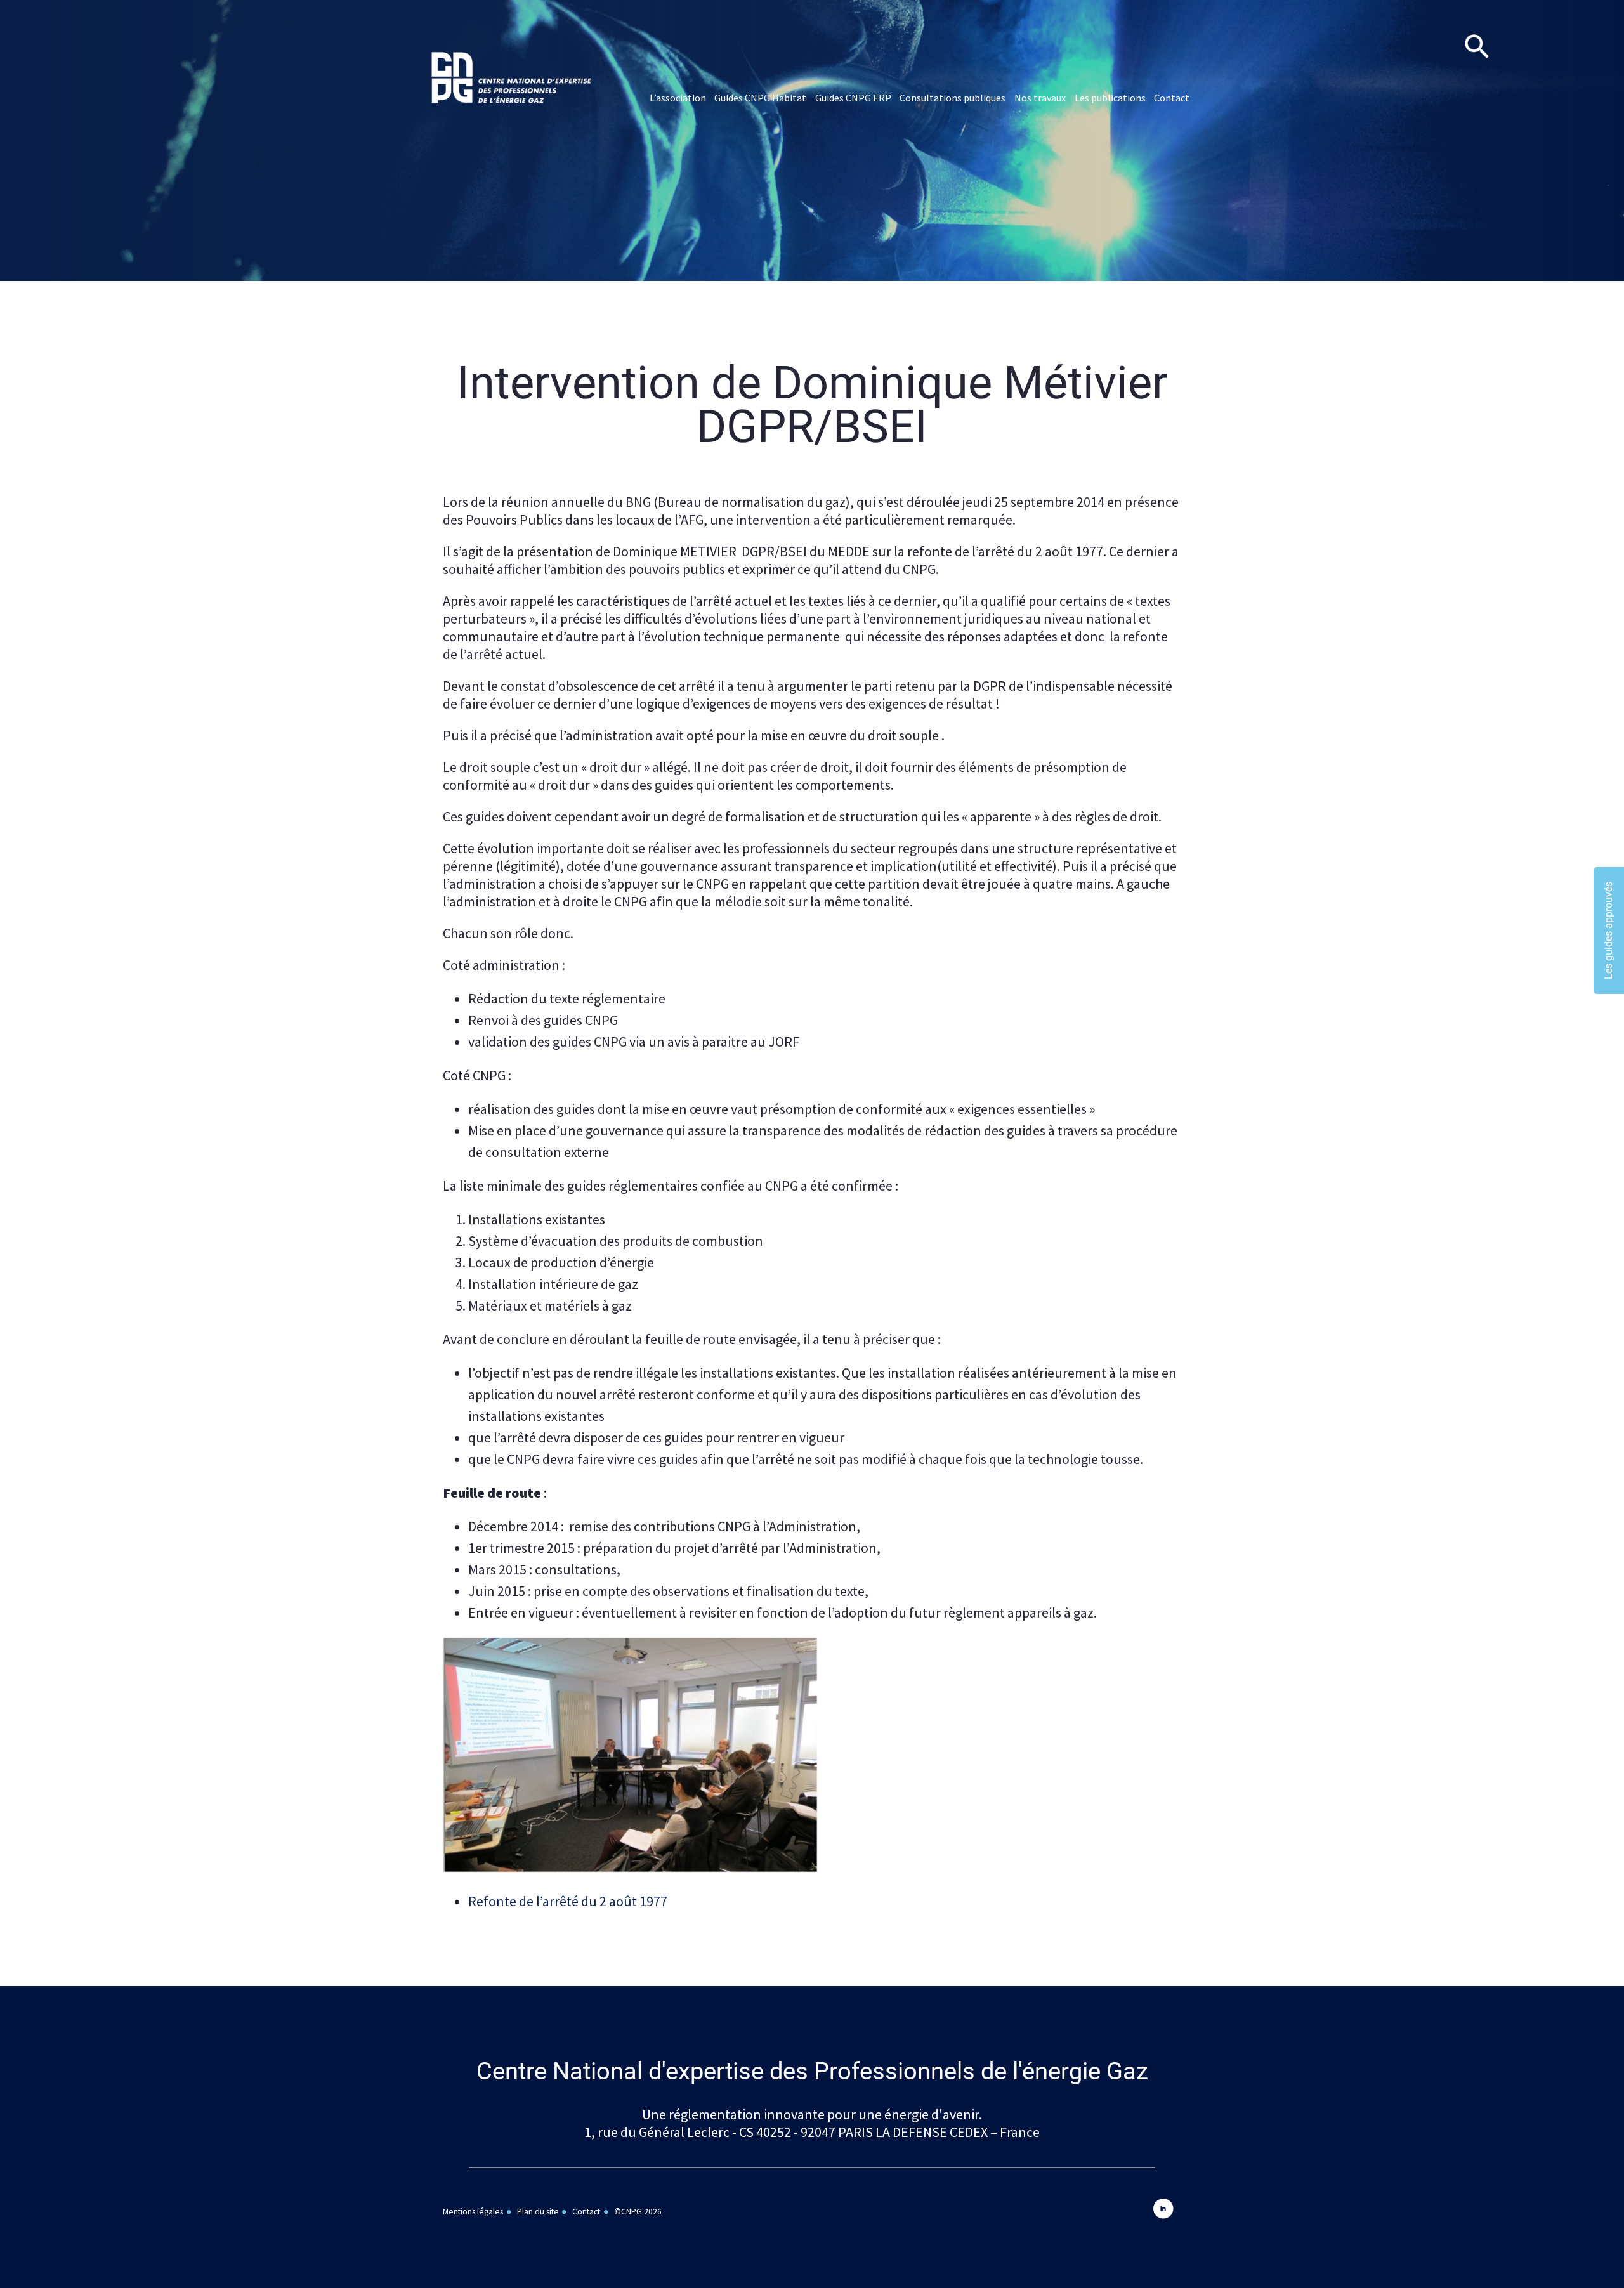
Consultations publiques (953, 98)
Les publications (1110, 98)
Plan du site (538, 2212)
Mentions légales (473, 2212)
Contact (1172, 98)
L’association (678, 98)
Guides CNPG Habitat (760, 98)
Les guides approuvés (1608, 931)
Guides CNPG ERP (853, 98)
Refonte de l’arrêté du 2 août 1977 (568, 1901)
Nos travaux (1040, 98)
